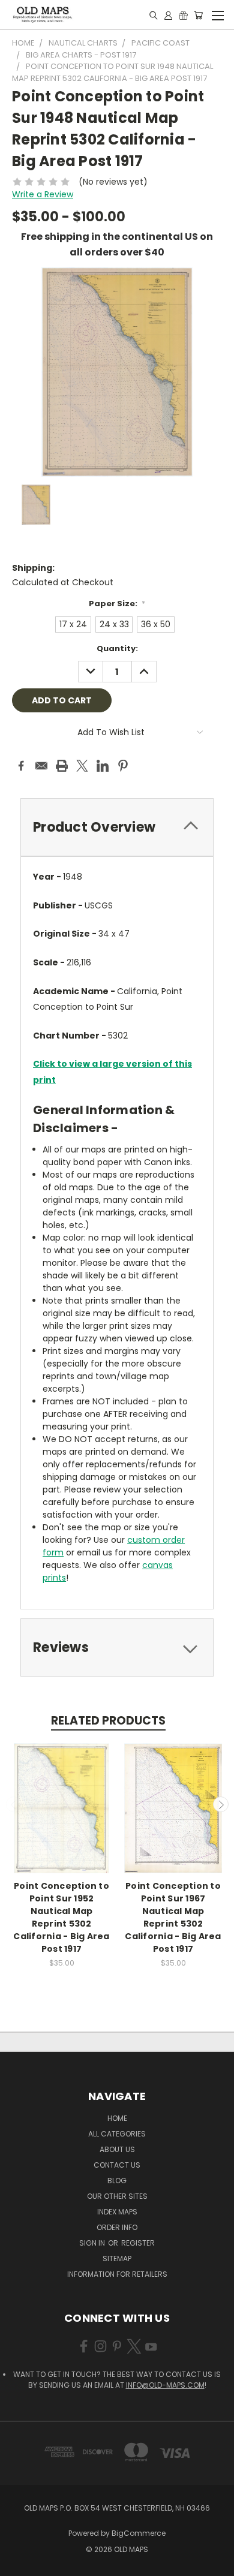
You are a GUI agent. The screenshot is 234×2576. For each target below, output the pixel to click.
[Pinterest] (123, 766)
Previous (14, 1804)
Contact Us (117, 2165)
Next (221, 1804)
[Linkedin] (103, 766)
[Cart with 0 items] (198, 15)
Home (117, 2118)
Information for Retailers (117, 2274)
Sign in (93, 2243)
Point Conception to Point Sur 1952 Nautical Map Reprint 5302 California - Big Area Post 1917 (61, 1917)
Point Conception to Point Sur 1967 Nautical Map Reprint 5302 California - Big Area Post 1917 (173, 1917)
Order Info (117, 2227)
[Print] (62, 766)
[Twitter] (82, 766)
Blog (117, 2181)
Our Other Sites (117, 2196)
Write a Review (43, 194)
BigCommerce (139, 2533)
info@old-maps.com (165, 2385)
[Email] (41, 766)
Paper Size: (117, 604)
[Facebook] (21, 766)
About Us (117, 2149)
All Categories (117, 2134)
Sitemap (117, 2258)
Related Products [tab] (108, 1721)
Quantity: (117, 648)
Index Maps (117, 2212)
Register (138, 2243)
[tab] (117, 827)
